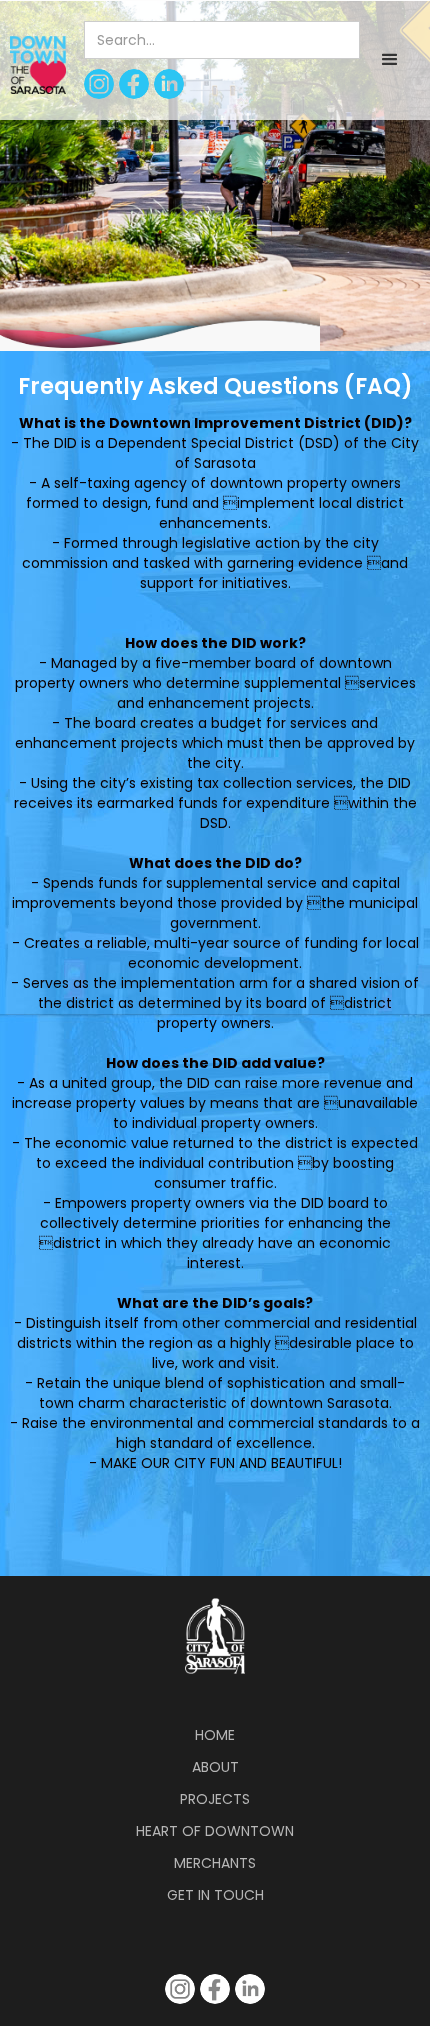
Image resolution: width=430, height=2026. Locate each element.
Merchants (215, 1863)
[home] (33, 65)
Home (215, 1735)
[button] (390, 60)
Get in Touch (215, 1895)
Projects (215, 1799)
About (215, 1767)
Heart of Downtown (215, 1831)
